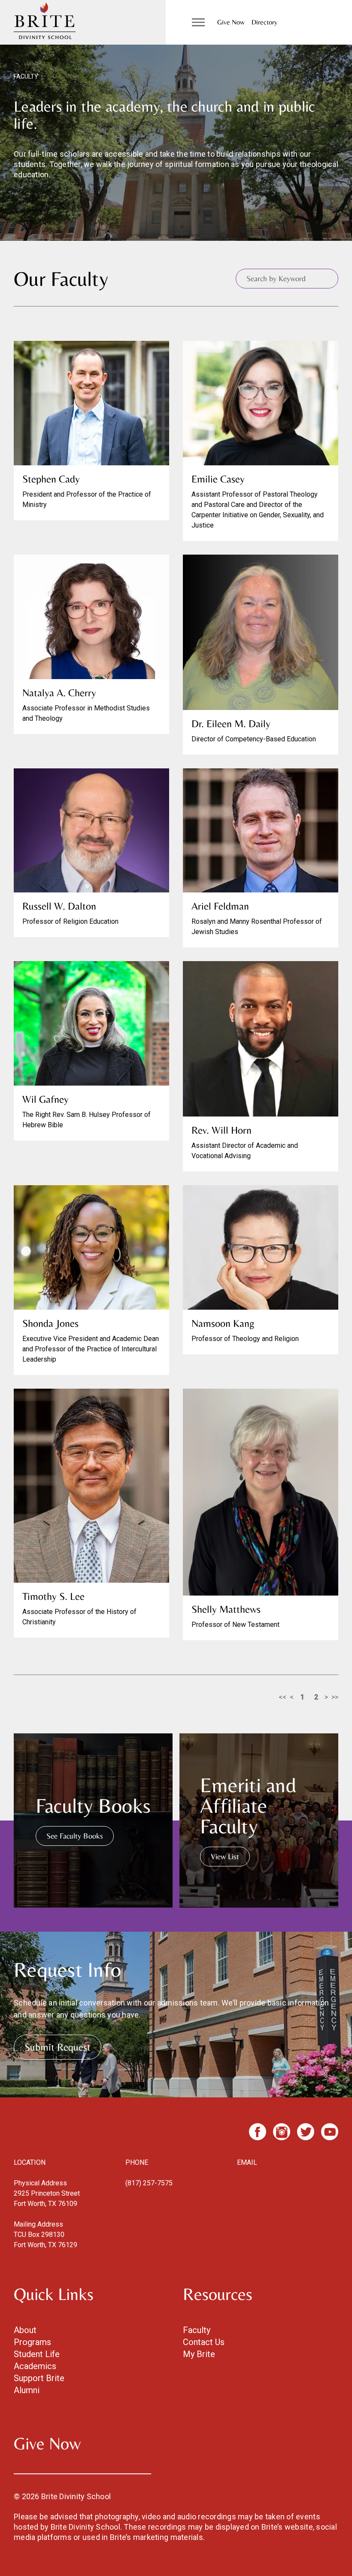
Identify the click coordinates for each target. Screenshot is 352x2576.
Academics (35, 2366)
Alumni (27, 2390)
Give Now (231, 22)
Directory (264, 22)
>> (335, 1697)
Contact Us (204, 2342)
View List (225, 1856)
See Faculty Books (75, 1836)
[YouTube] (330, 2132)
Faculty (197, 2330)
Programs (32, 2342)
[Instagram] (282, 2132)
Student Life (37, 2354)
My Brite (199, 2354)
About (25, 2330)
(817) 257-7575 (149, 2183)
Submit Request (58, 2047)
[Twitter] (306, 2132)
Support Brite (39, 2378)
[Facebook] (258, 2132)
